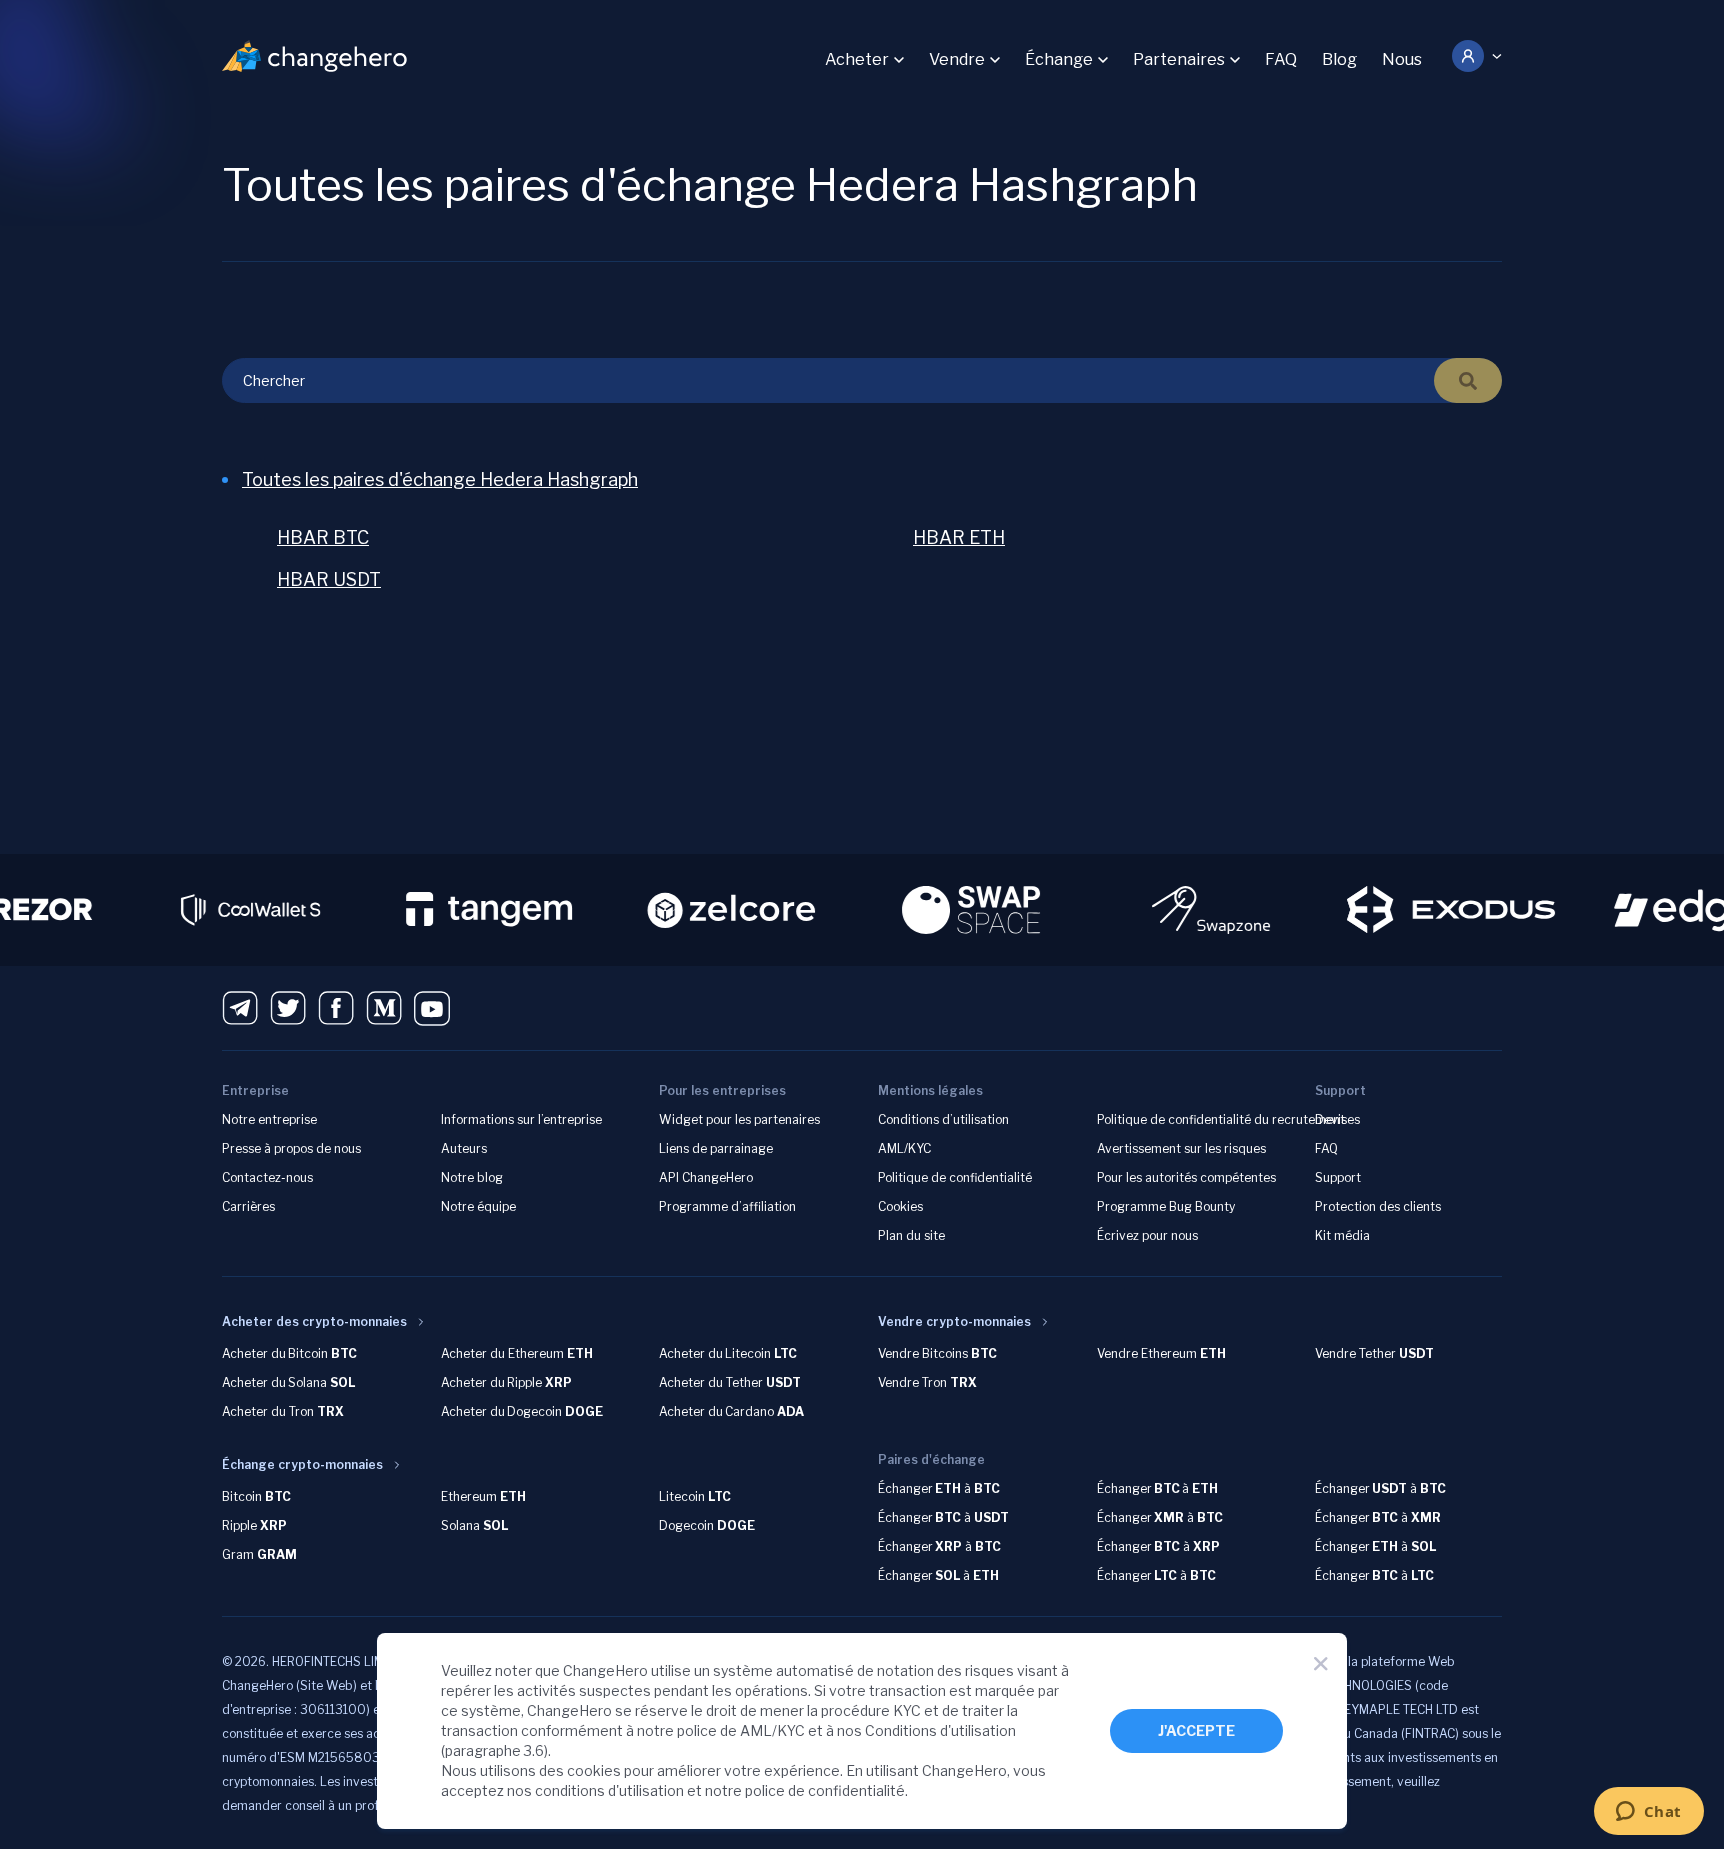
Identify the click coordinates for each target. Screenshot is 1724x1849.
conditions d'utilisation (609, 1790)
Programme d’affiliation (727, 1206)
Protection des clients (1378, 1206)
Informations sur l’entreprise (521, 1119)
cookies (594, 1770)
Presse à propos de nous (291, 1148)
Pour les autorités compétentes (1186, 1177)
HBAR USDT (329, 579)
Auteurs (464, 1148)
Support (1338, 1177)
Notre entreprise (269, 1119)
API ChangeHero (706, 1177)
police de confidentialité (825, 1790)
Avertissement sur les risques (1181, 1148)
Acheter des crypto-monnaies (314, 1321)
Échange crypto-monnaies (302, 1464)
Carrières (248, 1206)
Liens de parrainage (716, 1148)
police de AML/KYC (741, 1730)
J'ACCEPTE (1196, 1730)
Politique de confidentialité (955, 1177)
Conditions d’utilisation (943, 1119)
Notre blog (472, 1177)
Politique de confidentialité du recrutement (1221, 1119)
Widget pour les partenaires (739, 1119)
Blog (1339, 59)
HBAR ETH (959, 537)
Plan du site (911, 1235)
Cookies (900, 1206)
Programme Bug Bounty (1166, 1206)
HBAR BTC (323, 537)
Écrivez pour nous (1147, 1235)
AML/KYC (904, 1148)
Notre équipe (478, 1206)
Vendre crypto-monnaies (954, 1321)
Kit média (1342, 1235)
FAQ (1281, 59)
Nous (1402, 59)
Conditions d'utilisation (940, 1730)
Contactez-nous (267, 1177)
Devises (1337, 1119)
